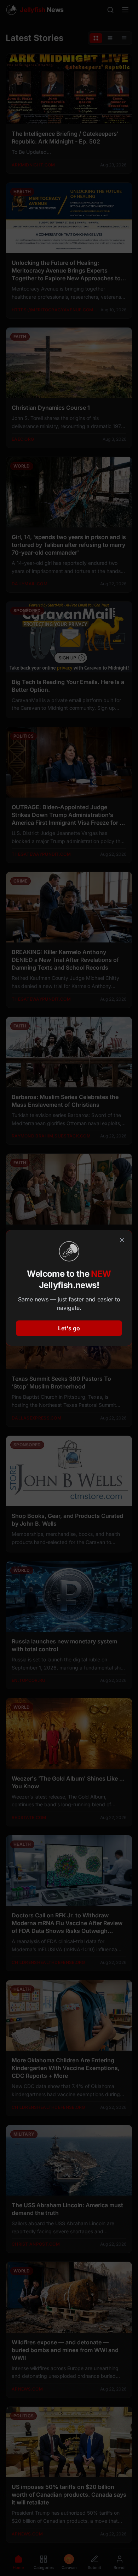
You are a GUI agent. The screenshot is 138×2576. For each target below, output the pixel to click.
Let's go (69, 1328)
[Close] (122, 1240)
